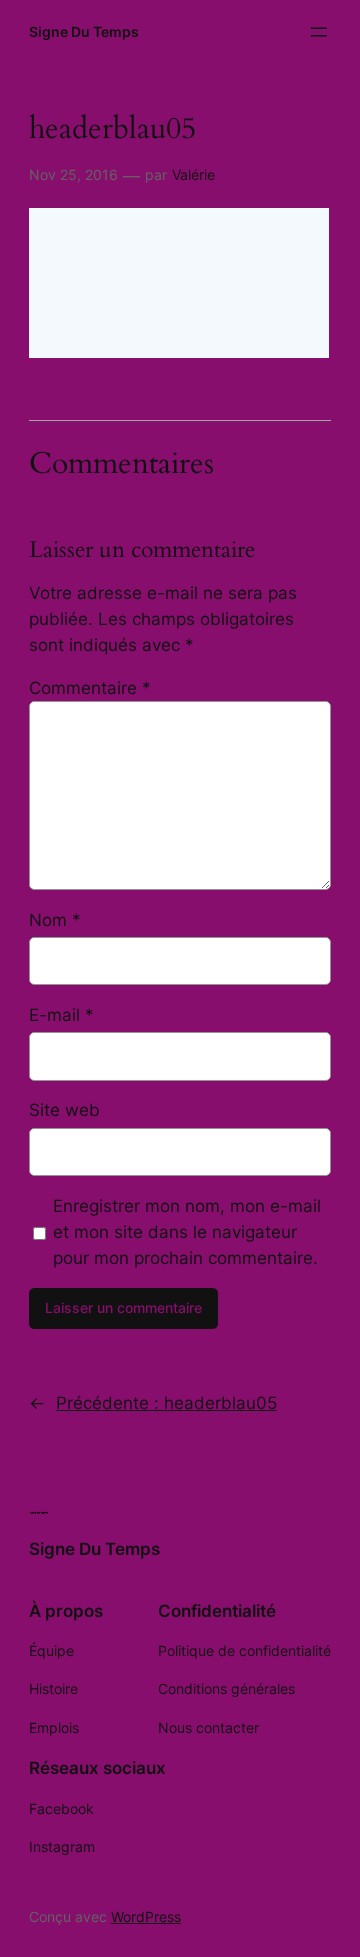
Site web (64, 1110)
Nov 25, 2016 (73, 174)
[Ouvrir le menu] (319, 32)
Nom (55, 920)
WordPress (146, 1916)
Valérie (193, 174)
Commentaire (90, 688)
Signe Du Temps (84, 31)
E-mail (61, 1015)
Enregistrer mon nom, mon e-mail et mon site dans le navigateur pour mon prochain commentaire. (187, 1232)
